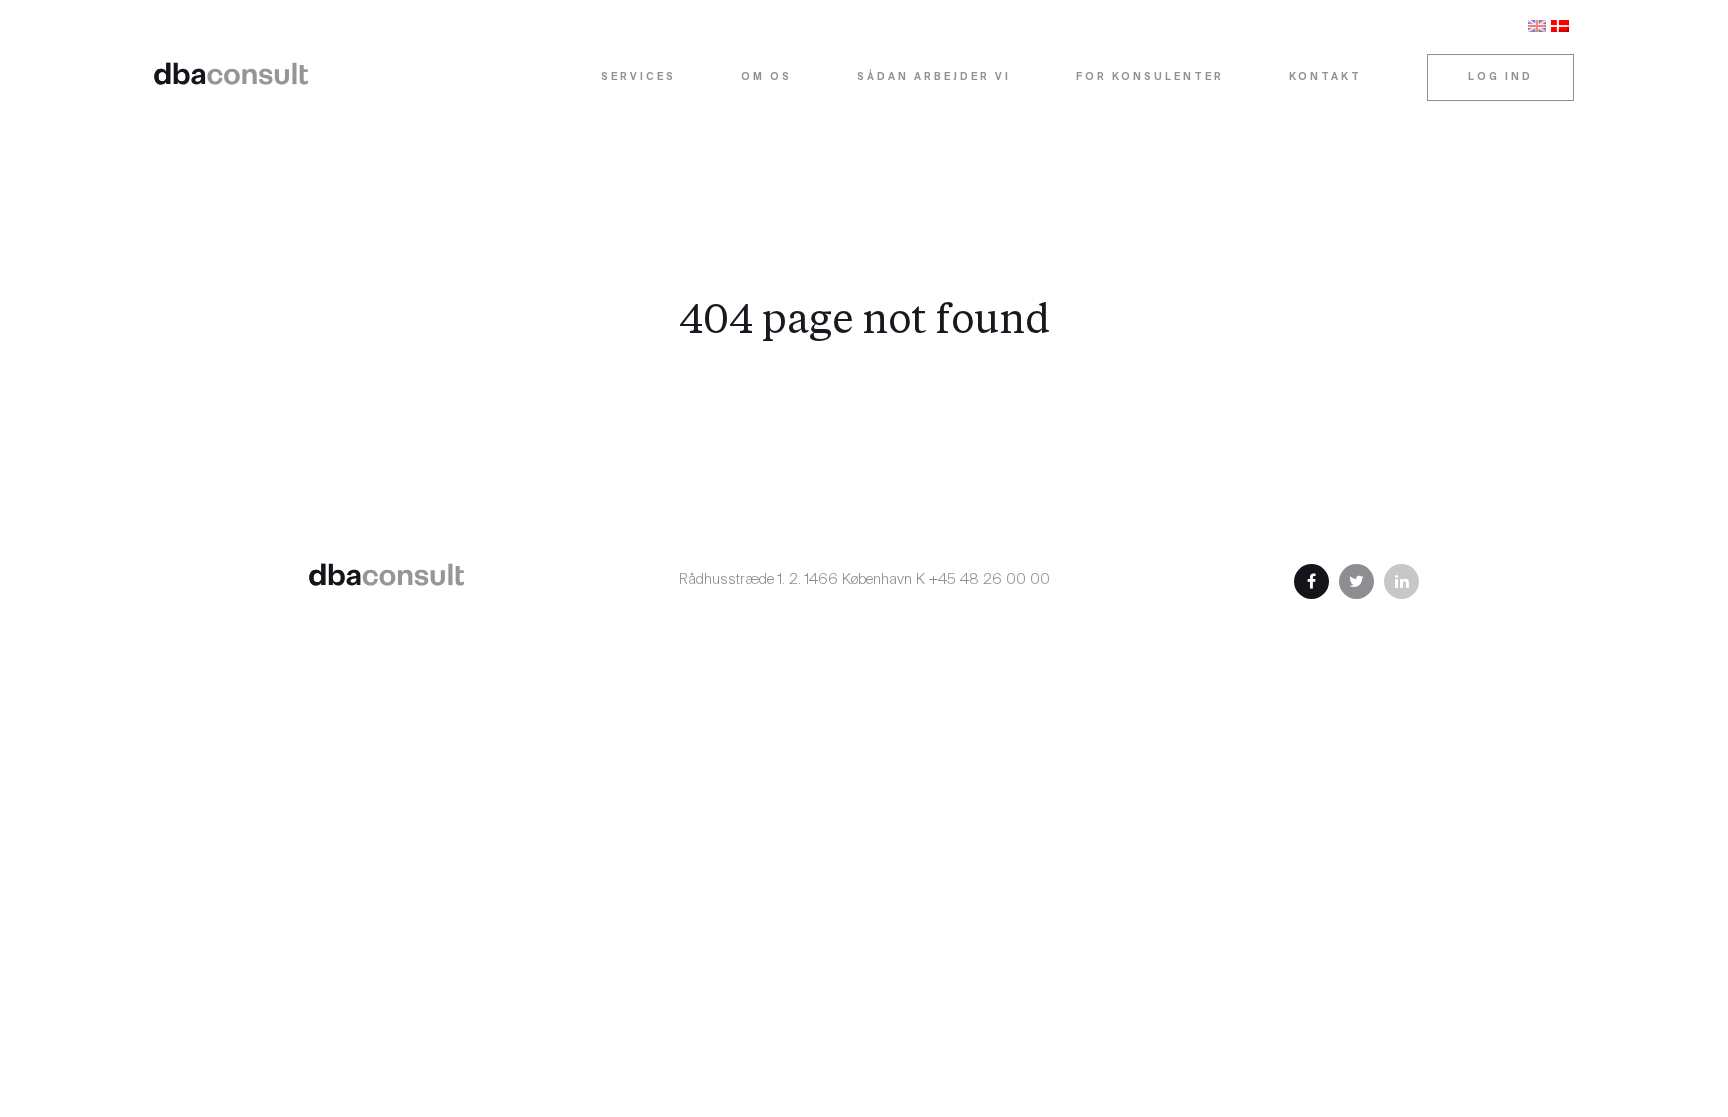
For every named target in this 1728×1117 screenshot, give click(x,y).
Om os (766, 77)
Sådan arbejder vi (934, 77)
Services (638, 77)
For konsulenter (1150, 77)
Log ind (1500, 77)
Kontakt (1325, 77)
